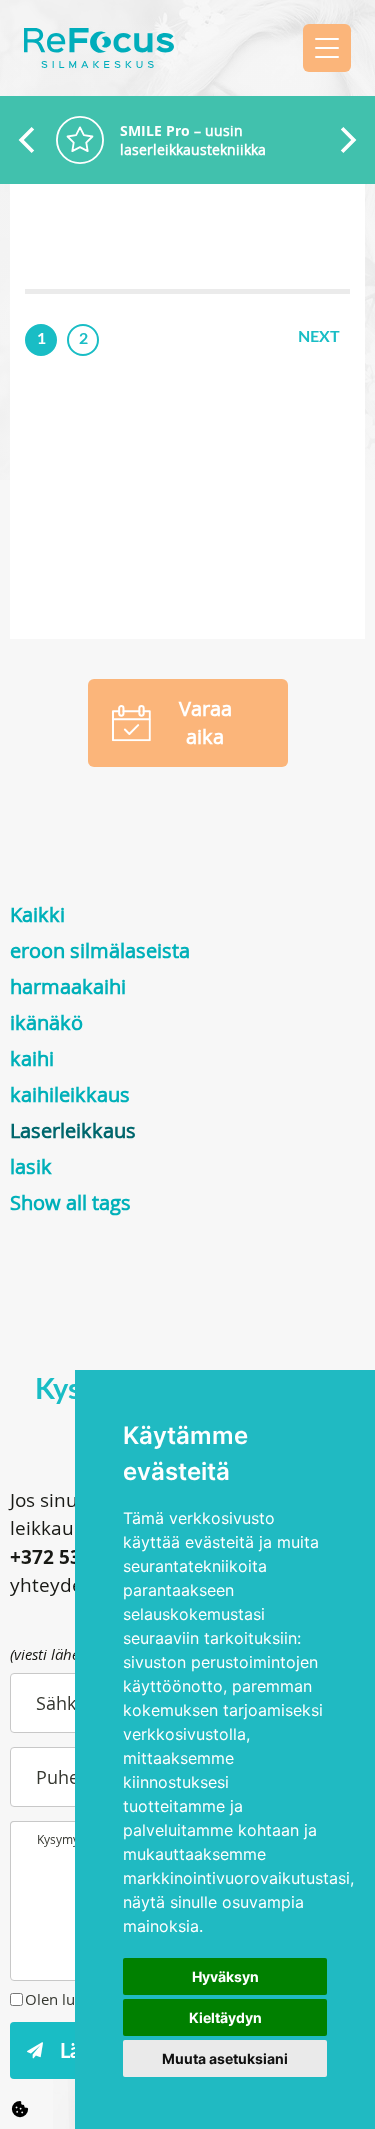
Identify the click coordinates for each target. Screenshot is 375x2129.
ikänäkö (46, 1022)
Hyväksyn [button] (225, 1976)
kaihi (32, 1058)
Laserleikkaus (73, 1130)
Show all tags (70, 1202)
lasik (31, 1166)
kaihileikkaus (70, 1094)
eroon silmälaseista (100, 950)
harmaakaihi (68, 986)
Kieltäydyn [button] (225, 2017)
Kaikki (37, 914)
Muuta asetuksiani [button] (225, 2058)
